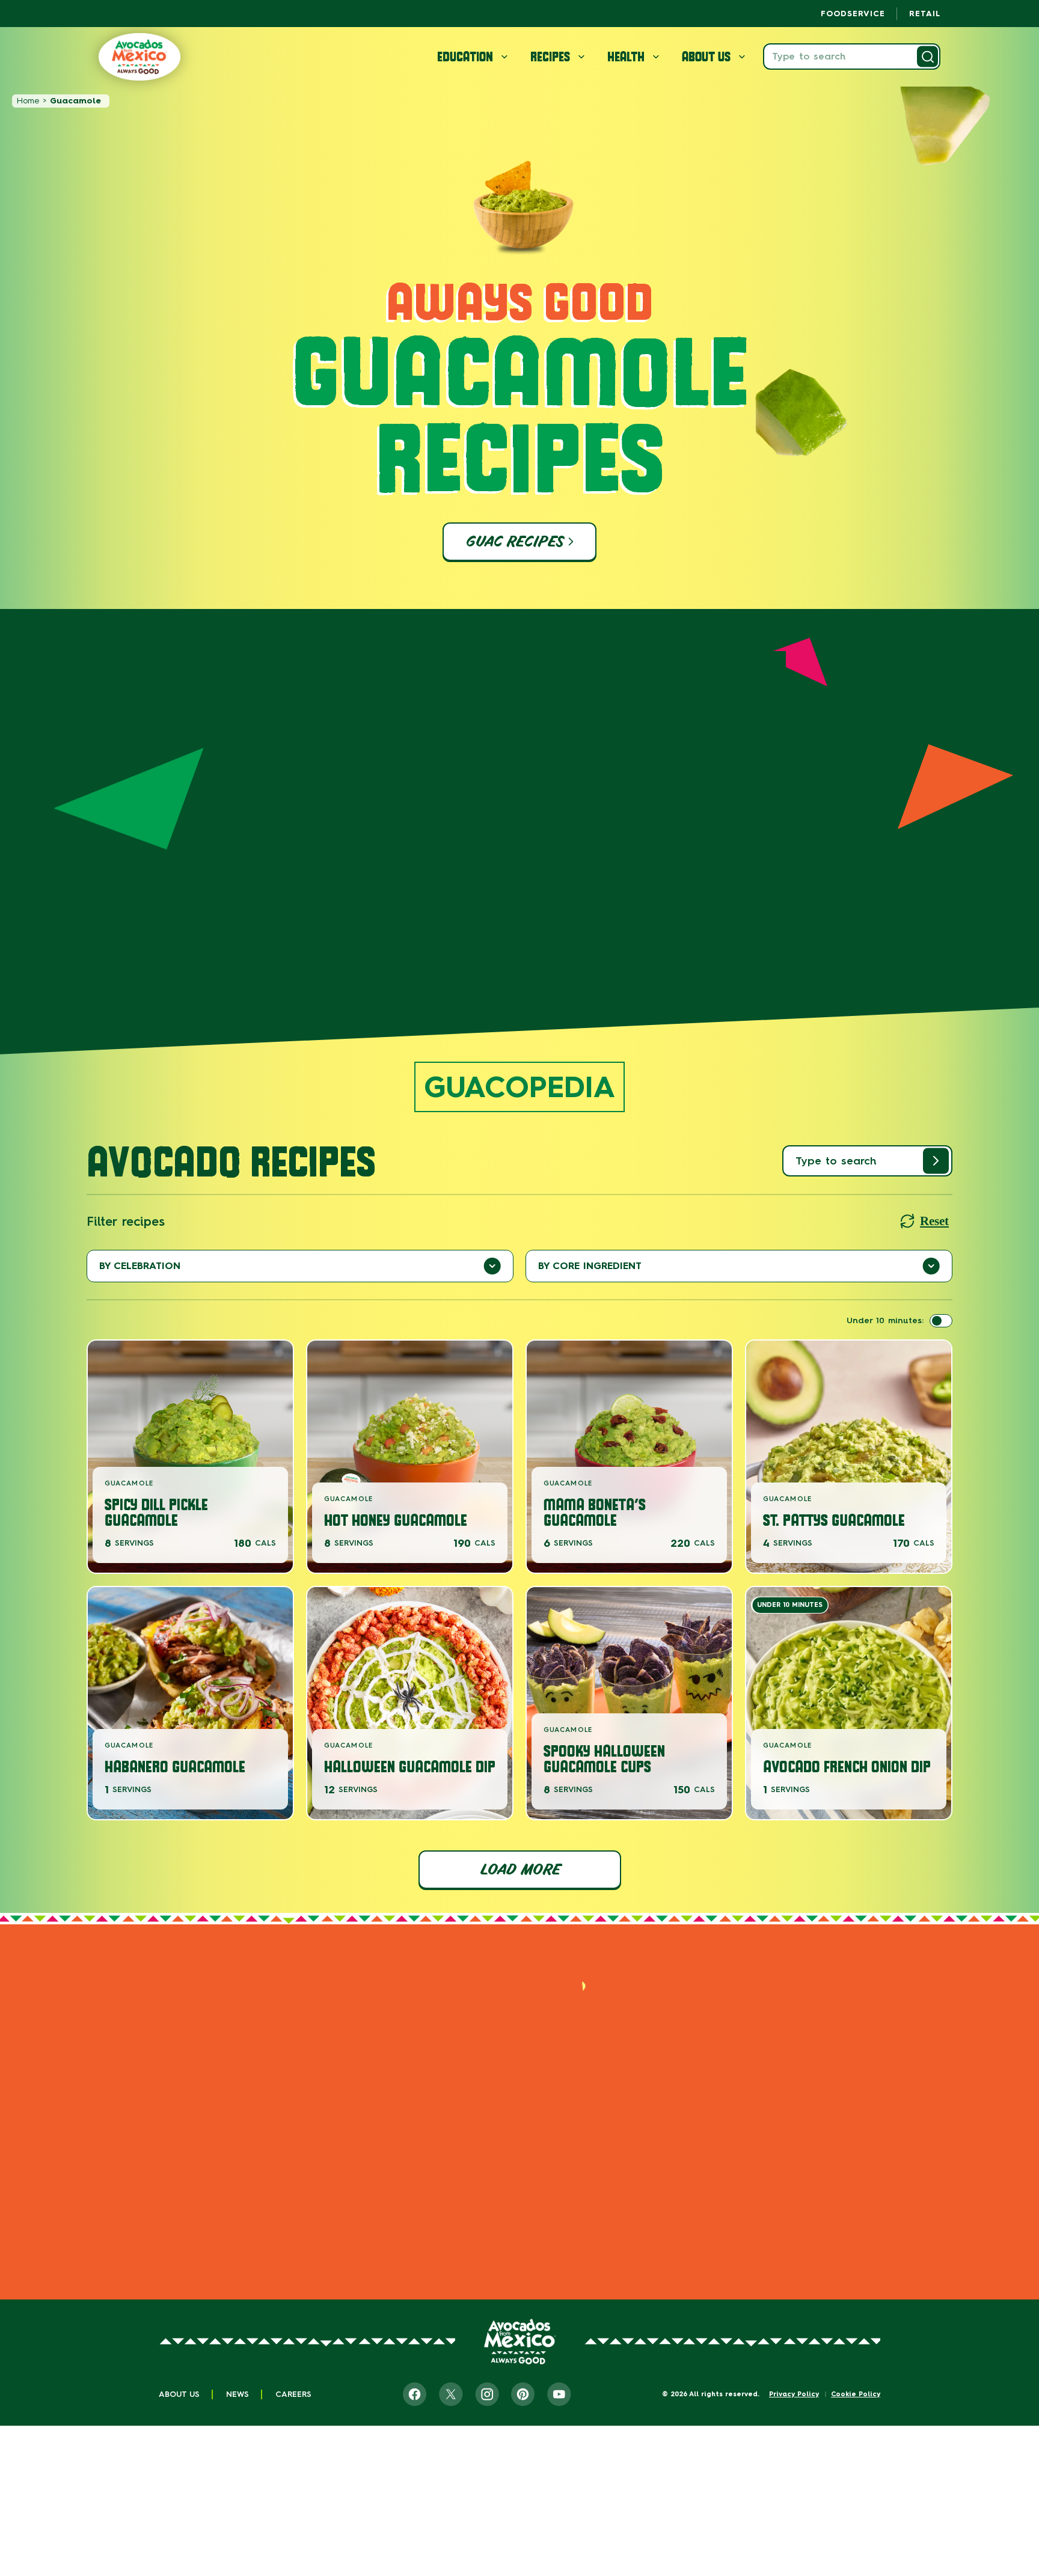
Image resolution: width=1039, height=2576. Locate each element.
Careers (293, 2394)
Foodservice (853, 14)
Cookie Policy (856, 2394)
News (238, 2394)
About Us (179, 2394)
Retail (925, 14)
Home (28, 101)
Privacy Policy (794, 2394)
